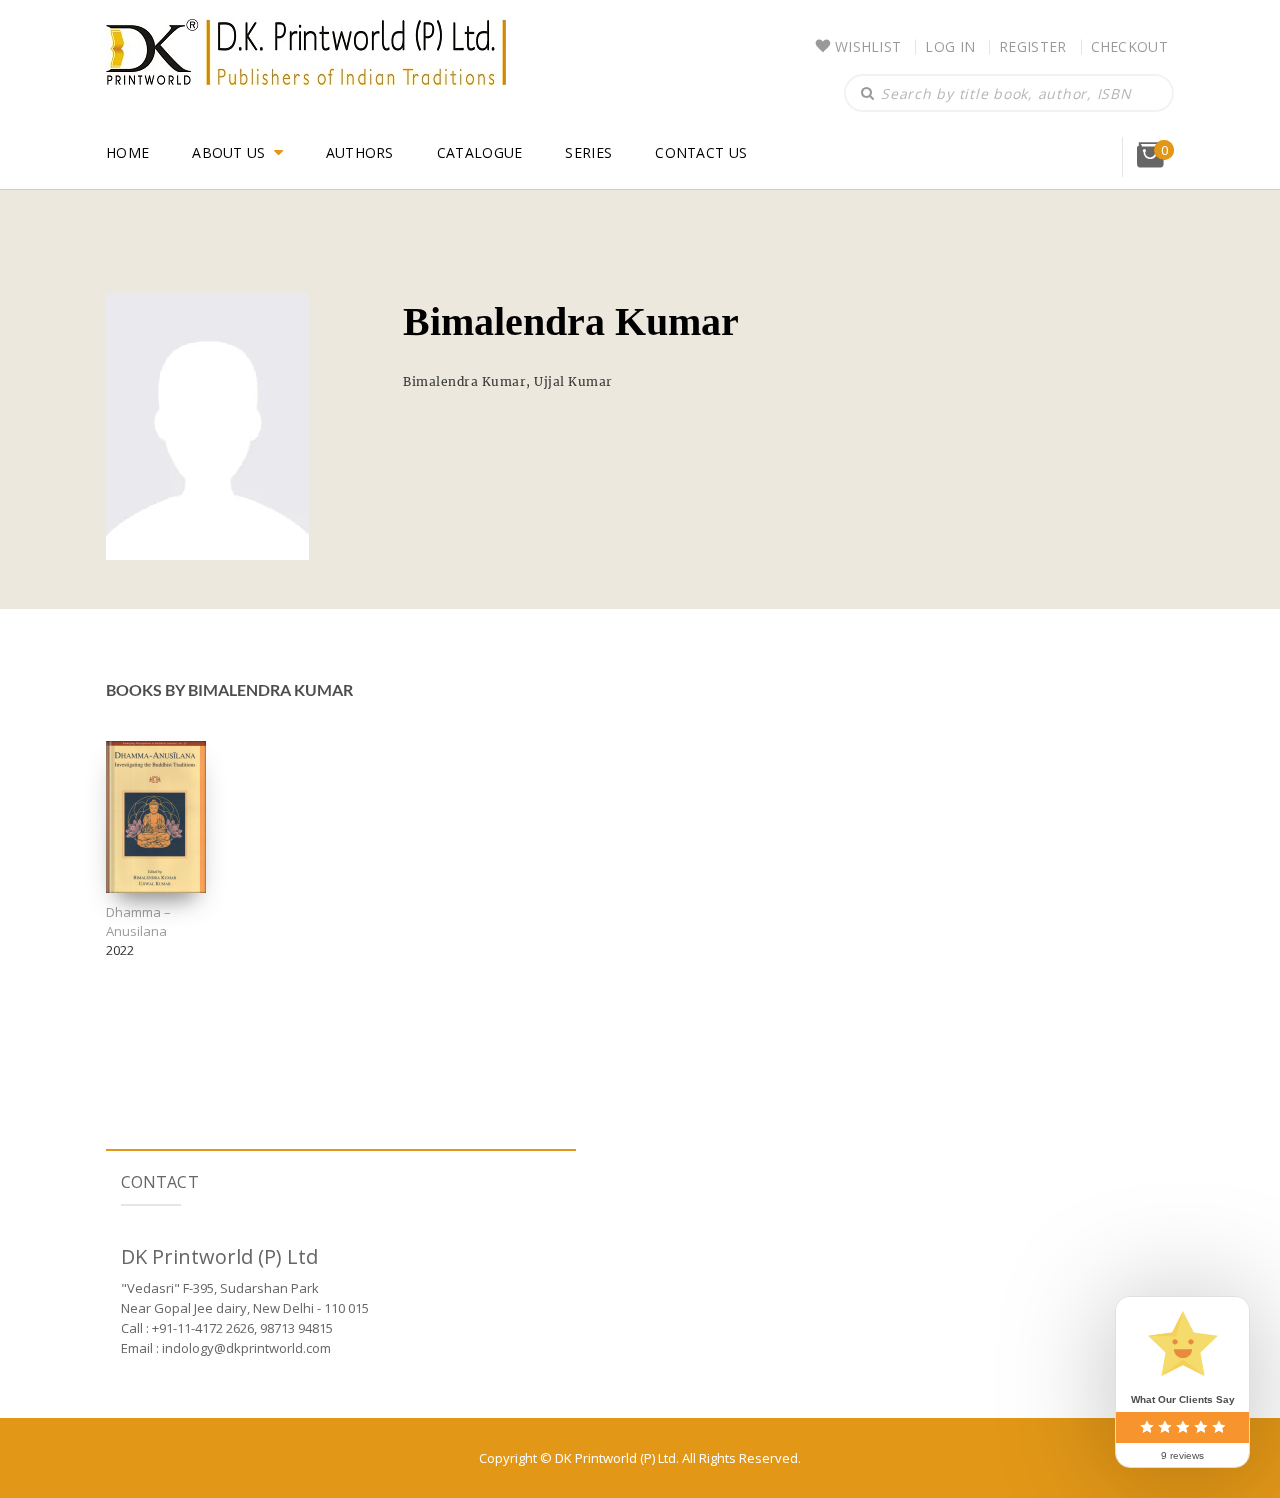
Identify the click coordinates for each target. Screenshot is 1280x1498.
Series (588, 152)
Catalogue (480, 152)
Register (1032, 46)
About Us (228, 152)
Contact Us (701, 152)
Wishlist (868, 46)
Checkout (1129, 46)
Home (127, 152)
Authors (360, 152)
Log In (950, 46)
